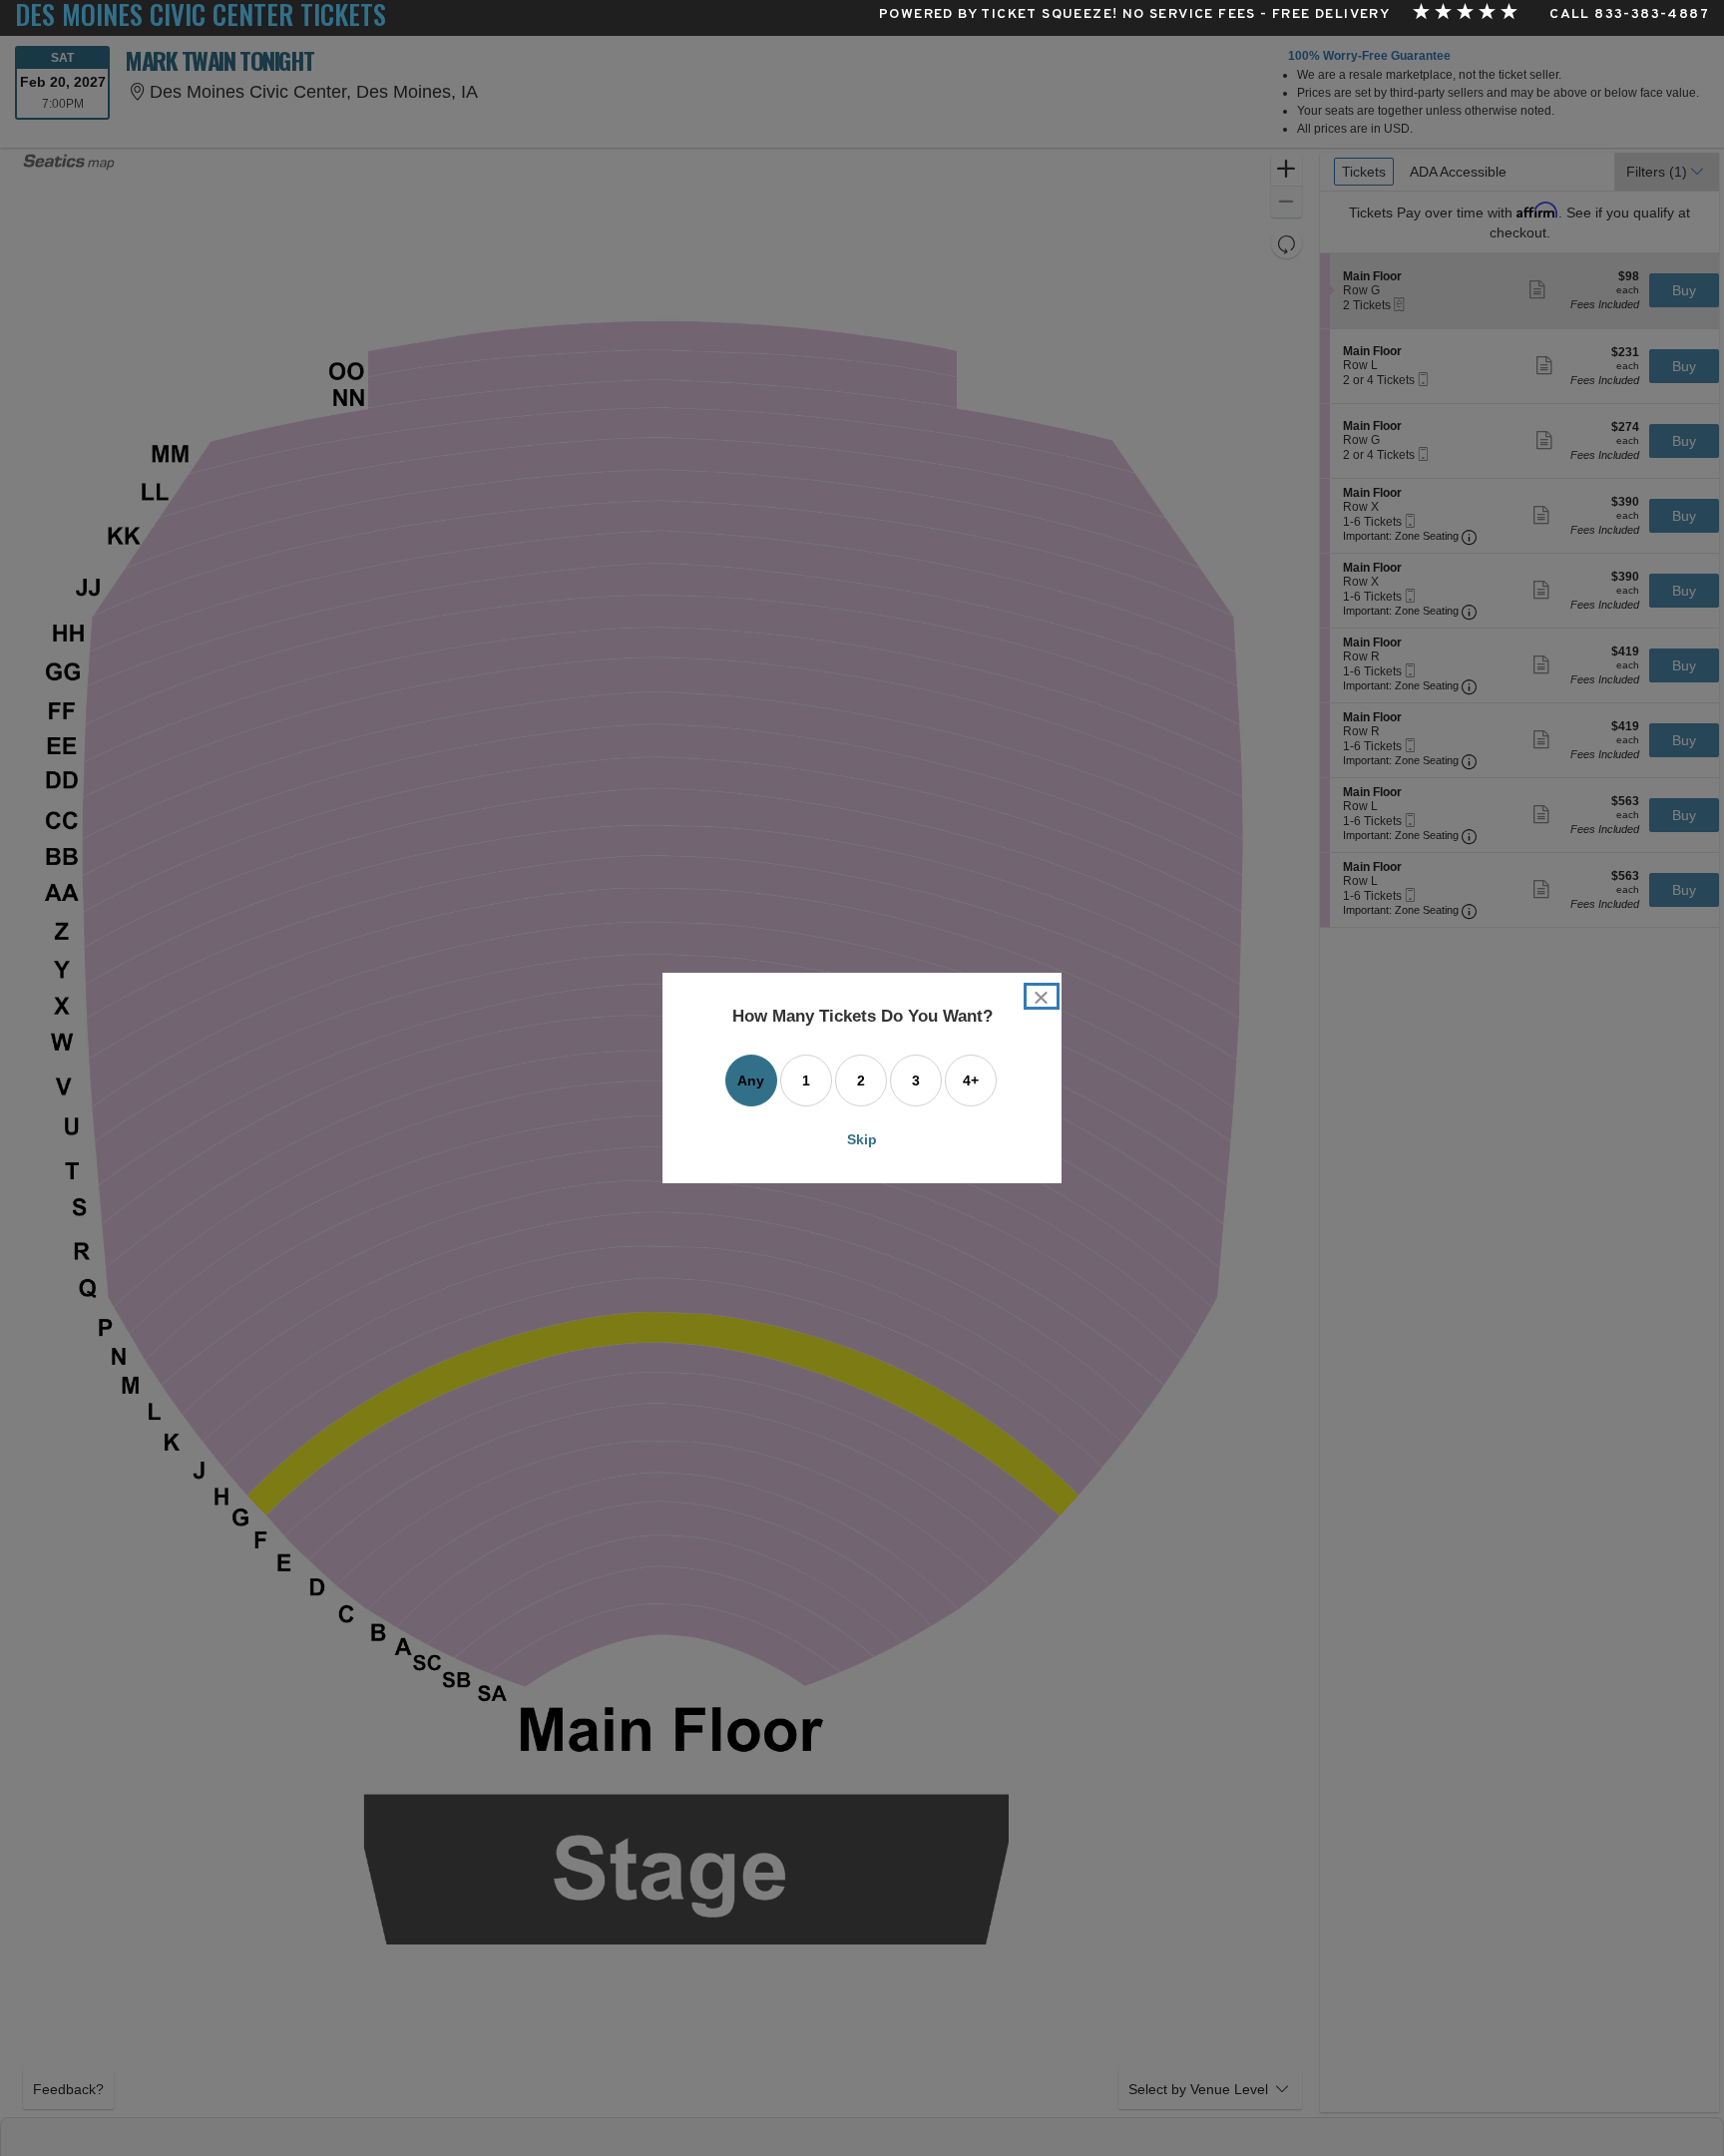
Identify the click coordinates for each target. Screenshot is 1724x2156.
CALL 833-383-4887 (1629, 15)
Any (751, 1080)
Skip (862, 1139)
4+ (971, 1080)
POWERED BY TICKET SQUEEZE (996, 15)
